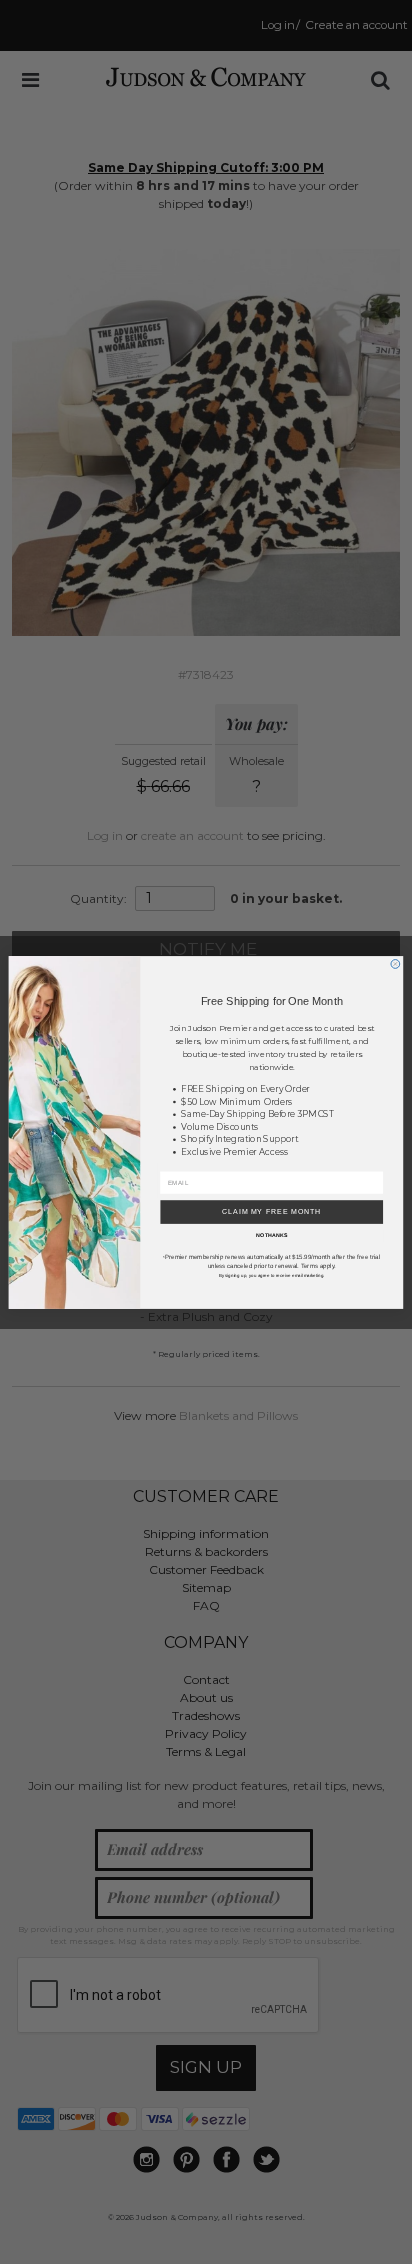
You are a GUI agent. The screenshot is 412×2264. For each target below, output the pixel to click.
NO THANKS (272, 1235)
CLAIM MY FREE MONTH (271, 1211)
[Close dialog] (395, 963)
